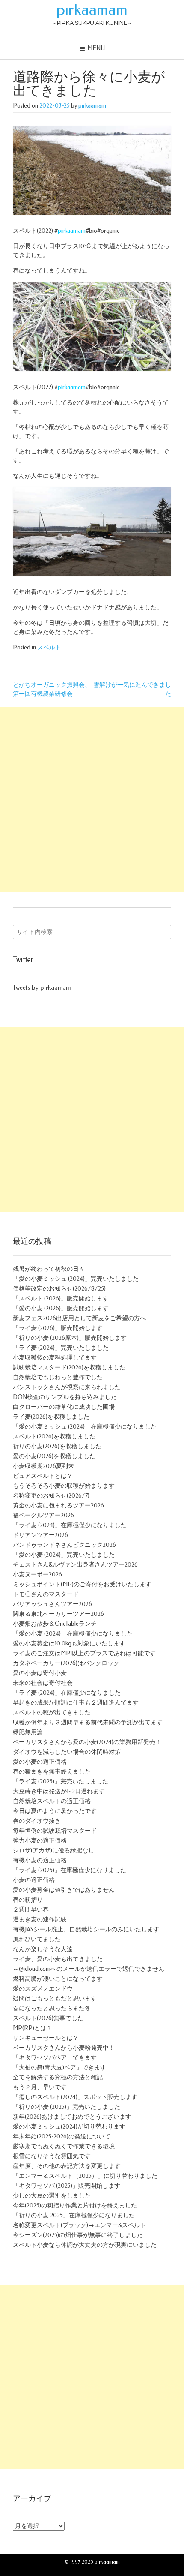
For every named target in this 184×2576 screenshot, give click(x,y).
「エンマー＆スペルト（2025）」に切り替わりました (85, 2176)
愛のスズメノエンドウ (43, 1989)
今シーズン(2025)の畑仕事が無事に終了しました (78, 2235)
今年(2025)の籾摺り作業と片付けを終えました (75, 2205)
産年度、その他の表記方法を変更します (67, 2166)
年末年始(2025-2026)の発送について (62, 2136)
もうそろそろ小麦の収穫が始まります (64, 1486)
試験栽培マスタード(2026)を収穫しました (69, 1368)
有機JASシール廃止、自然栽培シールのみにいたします (86, 1929)
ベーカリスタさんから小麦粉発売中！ (64, 2048)
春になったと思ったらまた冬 (52, 2008)
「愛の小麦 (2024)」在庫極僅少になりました (73, 1634)
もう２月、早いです (40, 2087)
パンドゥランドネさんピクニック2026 (64, 1545)
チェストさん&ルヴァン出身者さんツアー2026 (75, 1565)
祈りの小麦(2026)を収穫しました (57, 1446)
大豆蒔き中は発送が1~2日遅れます (59, 1791)
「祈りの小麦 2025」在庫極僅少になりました (74, 2215)
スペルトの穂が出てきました (52, 1713)
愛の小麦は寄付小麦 (40, 1673)
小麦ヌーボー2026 (37, 1575)
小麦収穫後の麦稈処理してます (55, 1358)
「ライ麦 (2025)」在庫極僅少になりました (70, 1870)
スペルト (49, 647)
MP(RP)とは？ (33, 2028)
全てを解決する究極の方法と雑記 (58, 2077)
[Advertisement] (92, 799)
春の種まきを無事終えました (52, 1772)
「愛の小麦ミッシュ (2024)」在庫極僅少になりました (85, 1427)
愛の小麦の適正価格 (40, 1762)
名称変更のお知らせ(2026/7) (51, 1496)
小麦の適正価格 (34, 1880)
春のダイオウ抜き (37, 1821)
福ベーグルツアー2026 (43, 1515)
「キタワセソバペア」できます (55, 2058)
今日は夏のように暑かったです (55, 1811)
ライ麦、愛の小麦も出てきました (58, 1959)
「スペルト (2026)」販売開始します (61, 1299)
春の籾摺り (28, 1900)
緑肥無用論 (28, 1732)
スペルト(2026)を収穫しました (54, 1437)
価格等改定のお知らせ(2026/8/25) (59, 1289)
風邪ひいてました (37, 1939)
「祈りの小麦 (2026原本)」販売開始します (70, 1338)
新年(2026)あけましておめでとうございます (72, 2117)
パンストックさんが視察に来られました (67, 1387)
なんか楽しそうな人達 (43, 1949)
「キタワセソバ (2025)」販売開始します (67, 2186)
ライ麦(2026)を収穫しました (51, 1417)
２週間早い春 (31, 1910)
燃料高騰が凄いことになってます (58, 1979)
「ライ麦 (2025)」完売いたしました (61, 1782)
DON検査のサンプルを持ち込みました (65, 1397)
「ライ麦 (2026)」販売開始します (58, 1328)
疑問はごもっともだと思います (55, 1998)
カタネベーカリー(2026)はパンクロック (66, 1663)
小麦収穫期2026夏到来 (43, 1466)
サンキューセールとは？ (46, 2038)
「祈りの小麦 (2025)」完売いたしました (67, 2107)
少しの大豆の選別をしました (52, 2196)
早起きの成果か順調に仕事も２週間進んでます (76, 1703)
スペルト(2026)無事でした (48, 2018)
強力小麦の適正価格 (40, 1841)
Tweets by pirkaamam (42, 988)
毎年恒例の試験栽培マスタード (55, 1831)
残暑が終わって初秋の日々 (49, 1269)
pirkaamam (92, 10)
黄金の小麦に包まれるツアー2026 (58, 1506)
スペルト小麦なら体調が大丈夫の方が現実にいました (85, 2245)
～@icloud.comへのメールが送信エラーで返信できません (89, 1969)
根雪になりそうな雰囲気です (52, 2156)
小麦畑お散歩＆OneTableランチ (55, 1624)
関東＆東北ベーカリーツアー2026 (58, 1614)
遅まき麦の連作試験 (40, 1920)
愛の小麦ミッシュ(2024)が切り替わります (69, 2127)
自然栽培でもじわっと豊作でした (58, 1377)
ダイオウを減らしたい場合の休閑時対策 (67, 1752)
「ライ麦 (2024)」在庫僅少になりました (67, 1693)
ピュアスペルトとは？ (43, 1476)
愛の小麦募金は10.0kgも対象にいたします (69, 1644)
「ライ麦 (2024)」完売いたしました (61, 1348)
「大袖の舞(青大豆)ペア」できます (59, 2067)
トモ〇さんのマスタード (46, 1594)
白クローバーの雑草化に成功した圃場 (64, 1407)
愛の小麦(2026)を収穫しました (54, 1456)
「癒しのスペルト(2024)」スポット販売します (75, 2097)
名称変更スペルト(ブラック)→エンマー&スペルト (79, 2225)
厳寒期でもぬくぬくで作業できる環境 (64, 2146)
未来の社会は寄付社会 (43, 1683)
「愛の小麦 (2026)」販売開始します (61, 1308)
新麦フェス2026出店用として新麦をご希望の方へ (79, 1318)
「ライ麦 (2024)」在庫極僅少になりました (70, 1525)
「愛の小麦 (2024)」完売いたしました (64, 1555)
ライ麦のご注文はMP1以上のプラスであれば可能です (84, 1653)
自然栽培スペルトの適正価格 (52, 1801)
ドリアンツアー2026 (40, 1535)
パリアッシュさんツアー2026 (52, 1604)
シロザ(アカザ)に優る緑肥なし (53, 1851)
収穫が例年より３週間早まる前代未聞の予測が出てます (88, 1722)
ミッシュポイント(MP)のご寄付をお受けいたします (82, 1584)
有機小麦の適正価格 (40, 1860)
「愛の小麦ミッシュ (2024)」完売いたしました (76, 1279)
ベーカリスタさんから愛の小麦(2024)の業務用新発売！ (87, 1742)
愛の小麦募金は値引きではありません (64, 1890)
